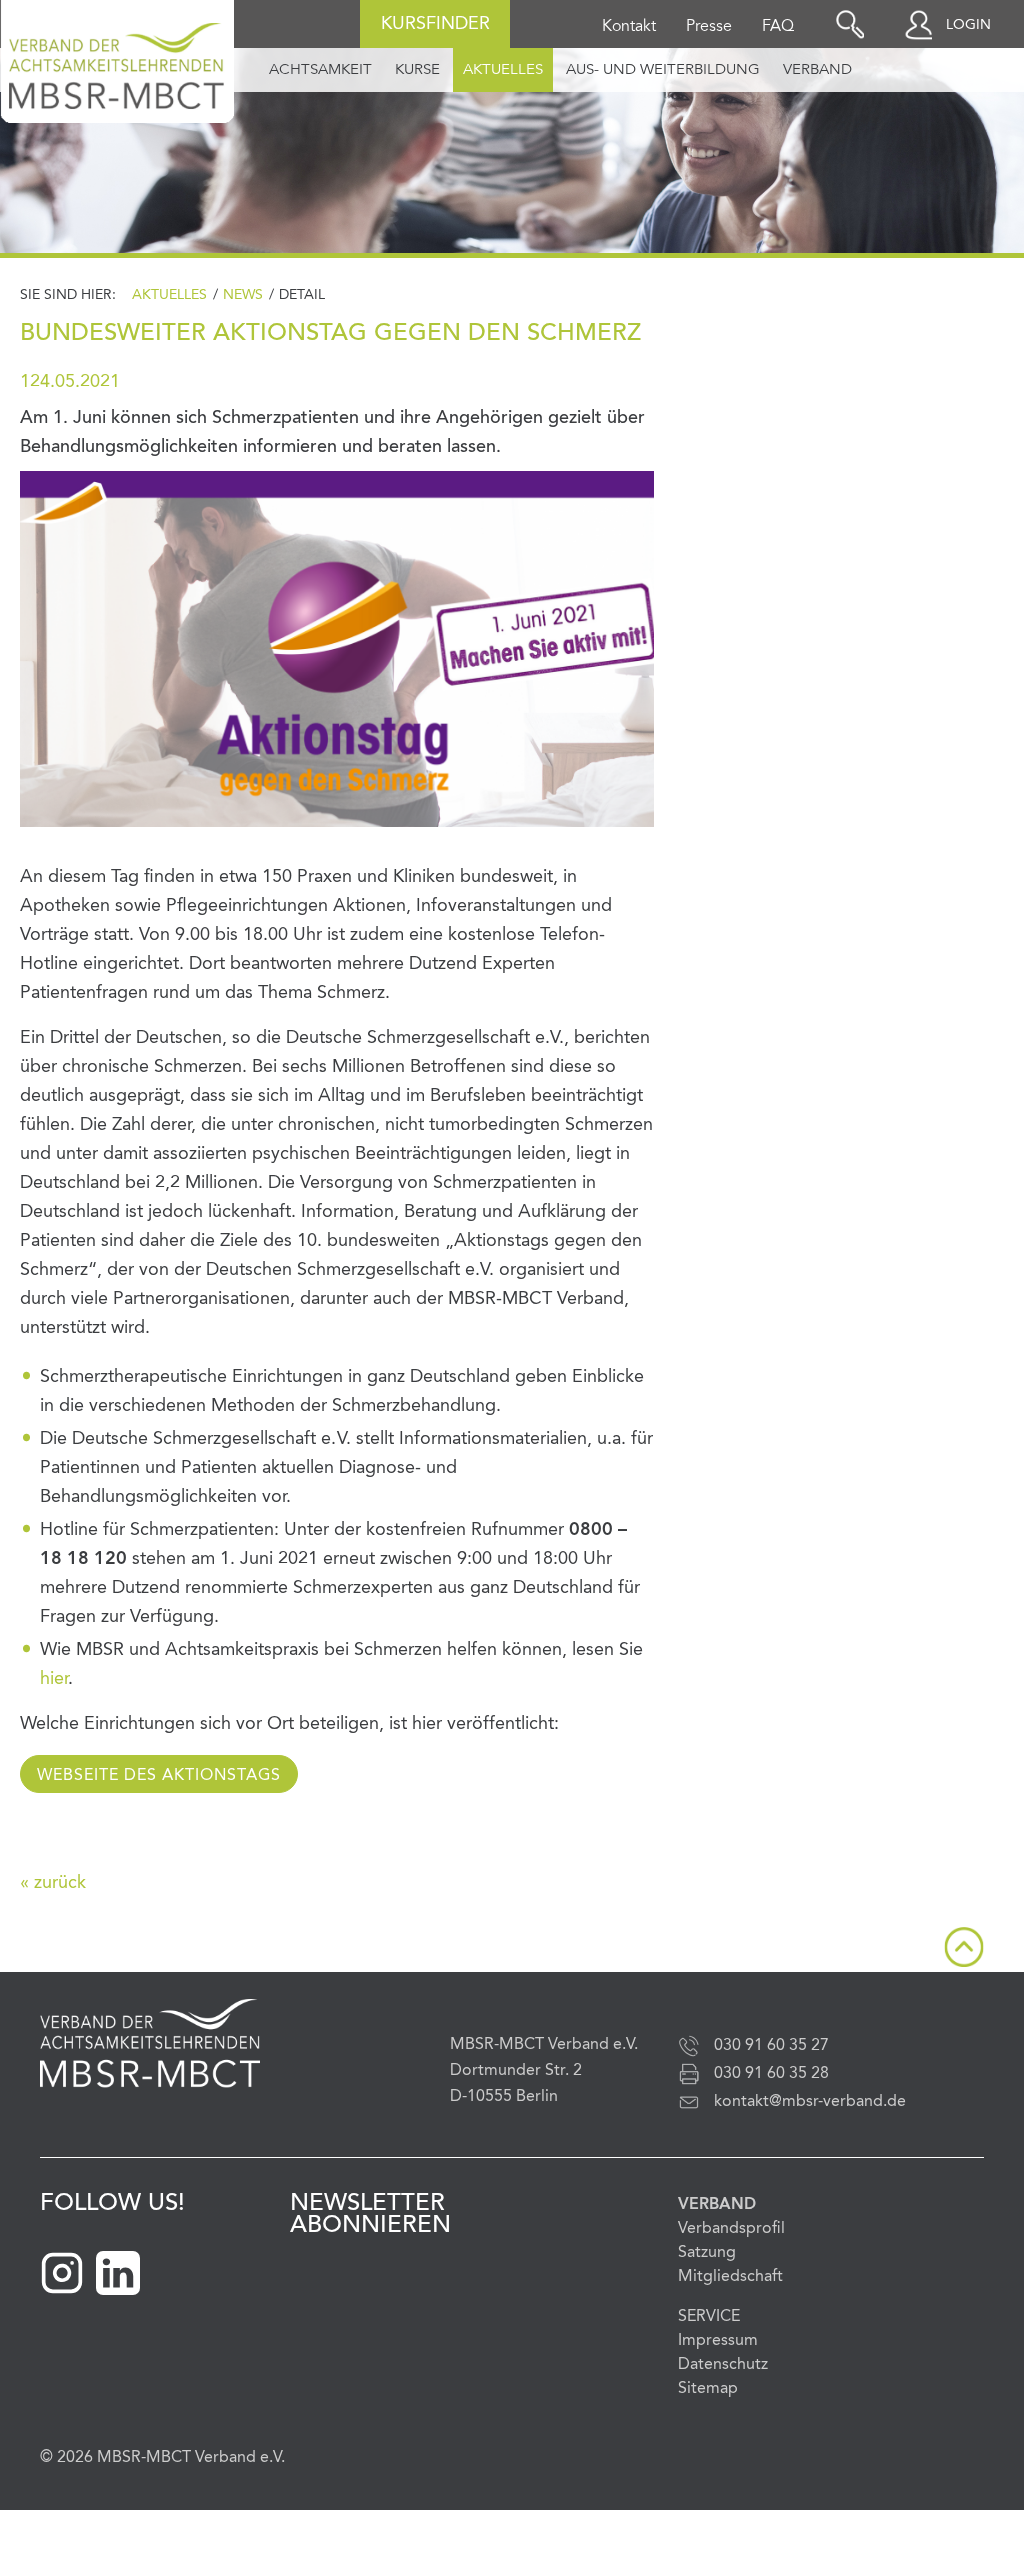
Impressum (718, 2341)
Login (968, 25)
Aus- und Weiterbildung (663, 70)
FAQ (778, 27)
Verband (817, 70)
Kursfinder (435, 24)
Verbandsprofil (731, 2229)
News (243, 295)
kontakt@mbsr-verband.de (810, 2102)
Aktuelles (503, 70)
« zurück (53, 1883)
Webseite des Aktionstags (159, 1776)
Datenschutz (723, 2365)
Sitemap (708, 2389)
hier (54, 1679)
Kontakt (629, 27)
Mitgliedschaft (730, 2277)
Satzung (707, 2253)
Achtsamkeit (320, 70)
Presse (709, 27)
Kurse (417, 70)
